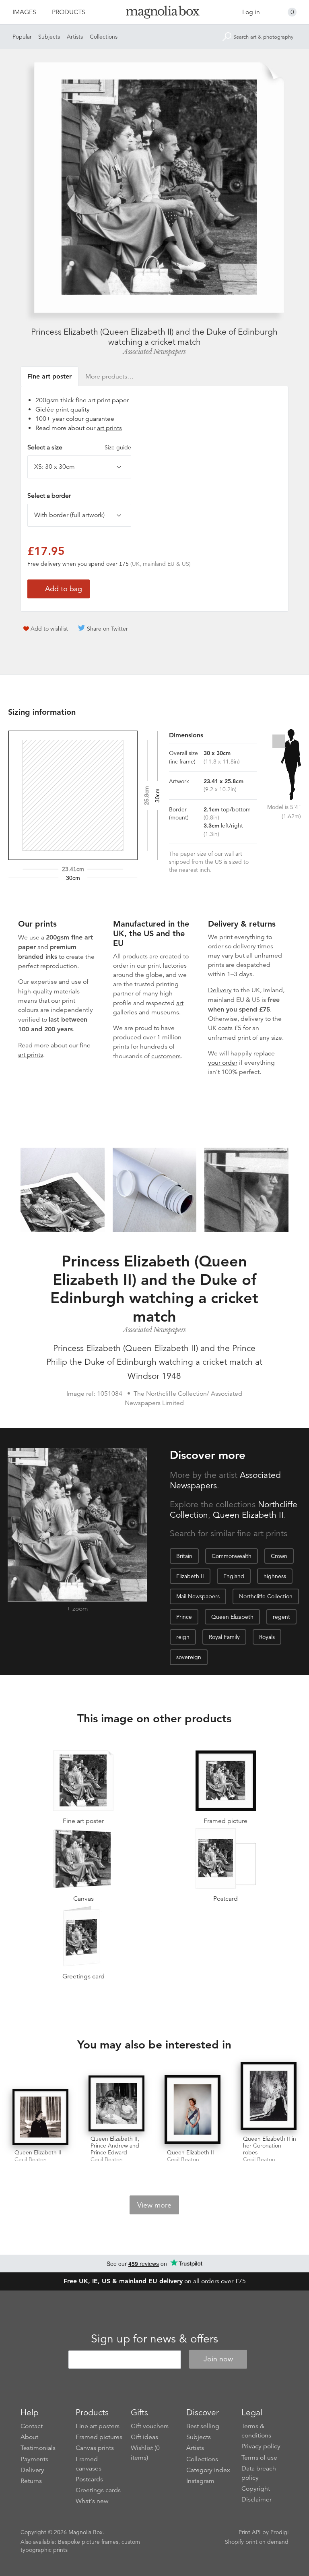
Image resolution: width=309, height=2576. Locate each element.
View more (154, 2205)
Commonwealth (232, 1556)
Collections (104, 37)
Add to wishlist (49, 629)
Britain (184, 1556)
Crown (279, 1556)
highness (275, 1576)
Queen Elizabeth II (248, 1515)
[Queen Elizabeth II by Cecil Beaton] (40, 2117)
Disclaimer (256, 2499)
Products (69, 12)
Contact (32, 2426)
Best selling (203, 2426)
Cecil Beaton (31, 2159)
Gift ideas (144, 2437)
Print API (250, 2532)
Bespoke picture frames (88, 2542)
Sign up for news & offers (154, 2339)
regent (281, 1617)
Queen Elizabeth (232, 1617)
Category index (208, 2470)
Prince (184, 1617)
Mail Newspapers (198, 1596)
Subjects (49, 37)
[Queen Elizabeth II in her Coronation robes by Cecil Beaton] (269, 2097)
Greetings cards (98, 2490)
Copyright (256, 2489)
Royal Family (224, 1637)
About (29, 2437)
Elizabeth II (190, 1576)
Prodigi (279, 2532)
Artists (75, 37)
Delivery (220, 990)
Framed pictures (99, 2437)
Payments (34, 2459)
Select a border (49, 496)
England (234, 1576)
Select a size (79, 447)
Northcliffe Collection (266, 1596)
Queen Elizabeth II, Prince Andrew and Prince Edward (115, 2146)
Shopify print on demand (257, 2542)
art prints (109, 428)
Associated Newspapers (154, 352)
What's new (92, 2501)
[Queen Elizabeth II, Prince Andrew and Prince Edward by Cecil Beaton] (116, 2103)
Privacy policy (261, 2446)
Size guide (118, 447)
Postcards (89, 2479)
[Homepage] (154, 13)
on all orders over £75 (155, 2281)
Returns (31, 2481)
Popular (22, 37)
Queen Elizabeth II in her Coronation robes (270, 2146)
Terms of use (259, 2458)
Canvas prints (95, 2448)
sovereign (189, 1657)
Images (24, 12)
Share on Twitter (107, 629)
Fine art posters (98, 2426)
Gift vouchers (150, 2426)
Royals (267, 1637)
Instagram (200, 2481)
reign (183, 1637)
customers (166, 1056)
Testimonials (38, 2448)
